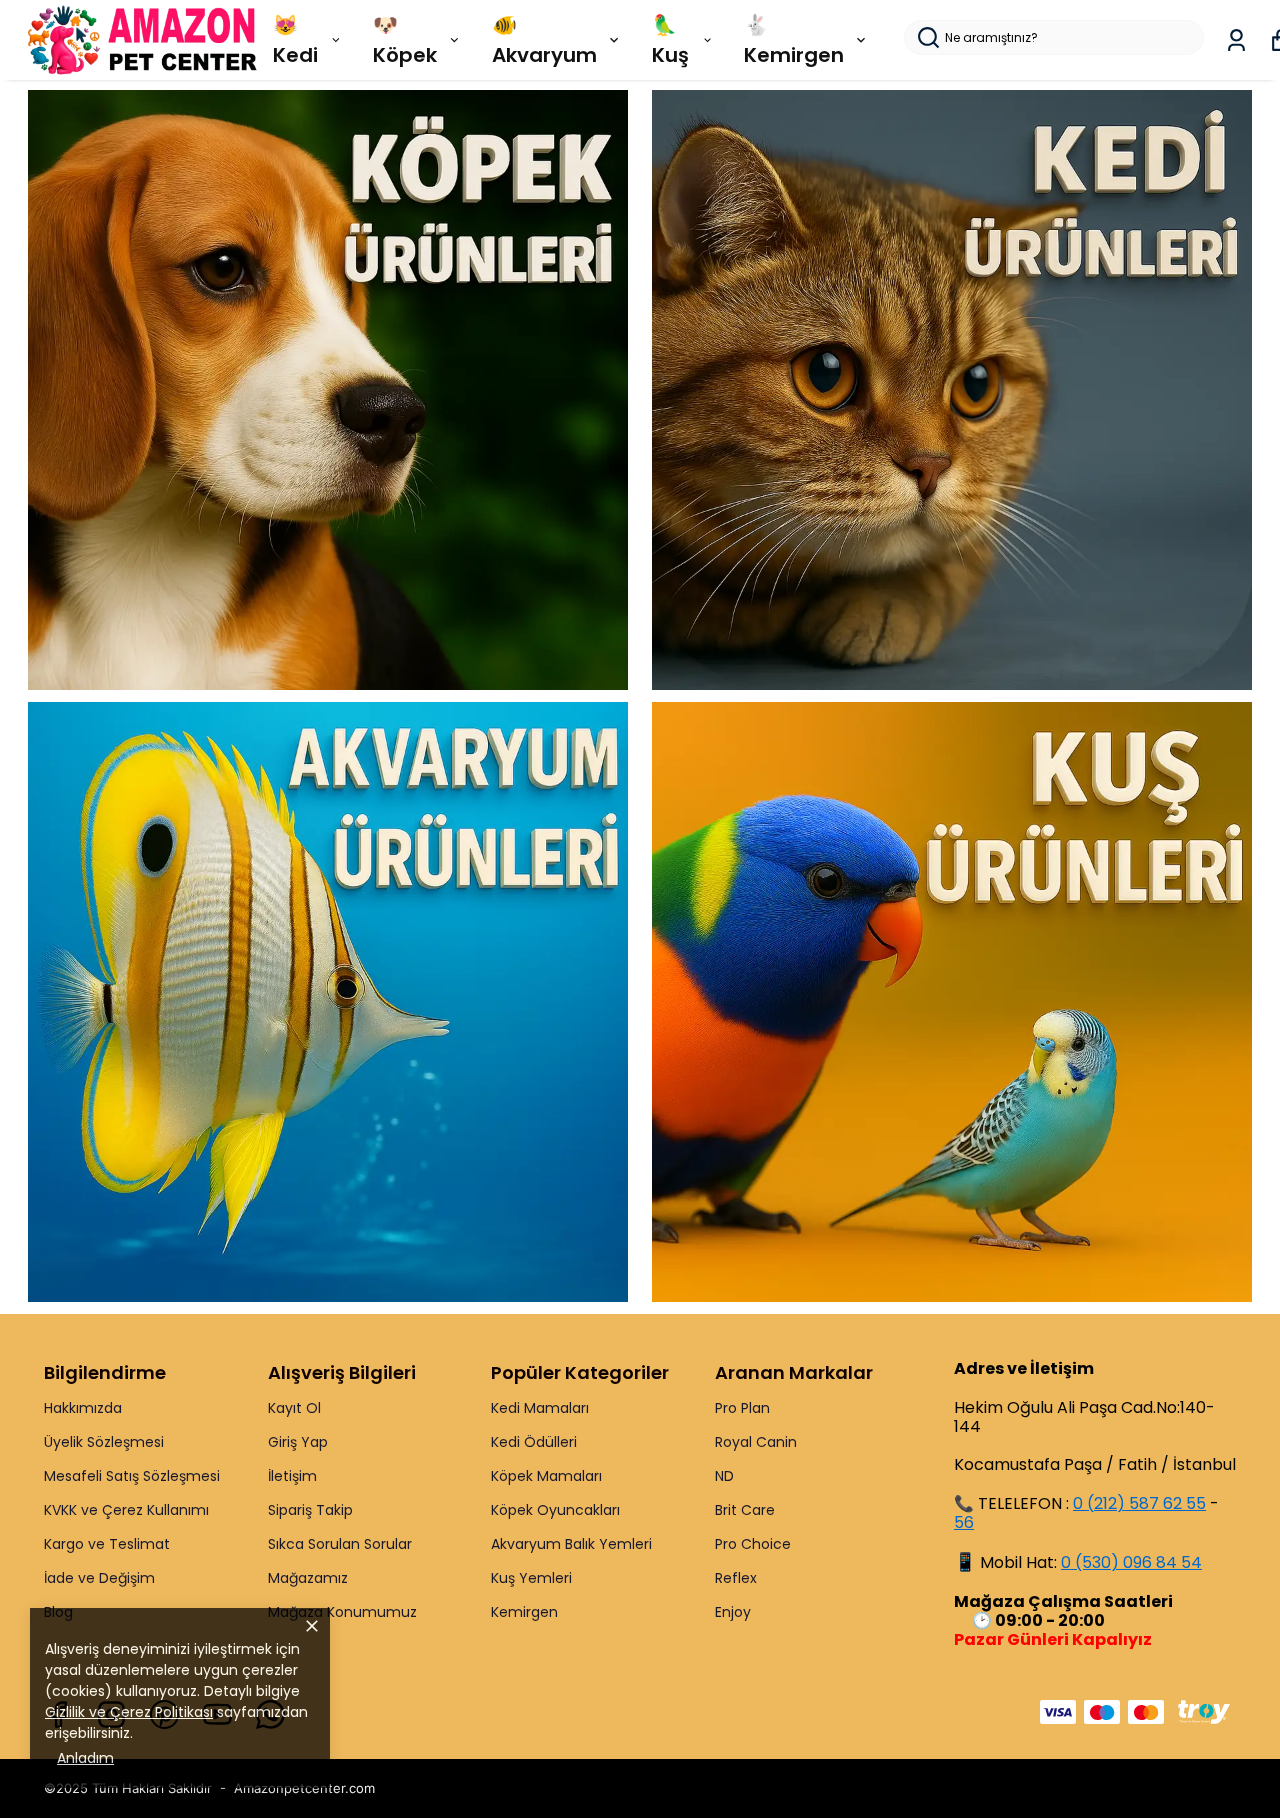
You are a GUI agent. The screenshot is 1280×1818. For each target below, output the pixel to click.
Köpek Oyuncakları (555, 1510)
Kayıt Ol (294, 1408)
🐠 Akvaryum (544, 40)
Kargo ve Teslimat (107, 1544)
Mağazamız (308, 1578)
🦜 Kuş (670, 40)
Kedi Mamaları (540, 1408)
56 (964, 1522)
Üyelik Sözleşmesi (104, 1442)
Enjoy (733, 1612)
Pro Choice (753, 1544)
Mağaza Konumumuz (342, 1612)
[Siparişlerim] (1236, 40)
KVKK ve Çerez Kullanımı (126, 1510)
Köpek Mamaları (546, 1476)
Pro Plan (742, 1408)
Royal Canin (756, 1442)
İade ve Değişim (99, 1578)
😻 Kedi (295, 40)
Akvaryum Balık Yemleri (571, 1544)
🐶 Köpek (405, 40)
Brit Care (745, 1510)
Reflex (736, 1578)
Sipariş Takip (310, 1510)
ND (724, 1476)
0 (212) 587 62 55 (1139, 1503)
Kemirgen (524, 1612)
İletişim (292, 1476)
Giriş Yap (298, 1442)
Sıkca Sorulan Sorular (340, 1544)
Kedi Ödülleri (534, 1442)
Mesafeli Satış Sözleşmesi (132, 1476)
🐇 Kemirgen (794, 40)
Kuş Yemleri (531, 1578)
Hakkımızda (83, 1408)
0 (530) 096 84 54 (1131, 1562)
